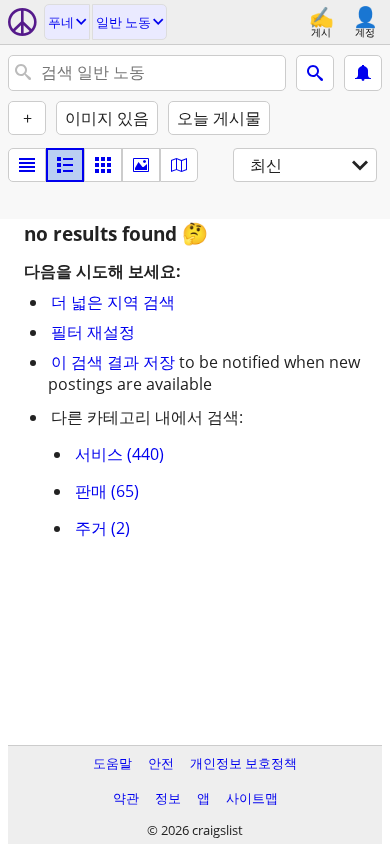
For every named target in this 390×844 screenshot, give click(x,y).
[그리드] (103, 165)
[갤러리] (141, 165)
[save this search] (363, 73)
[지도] (179, 165)
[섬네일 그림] (65, 165)
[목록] (27, 165)
